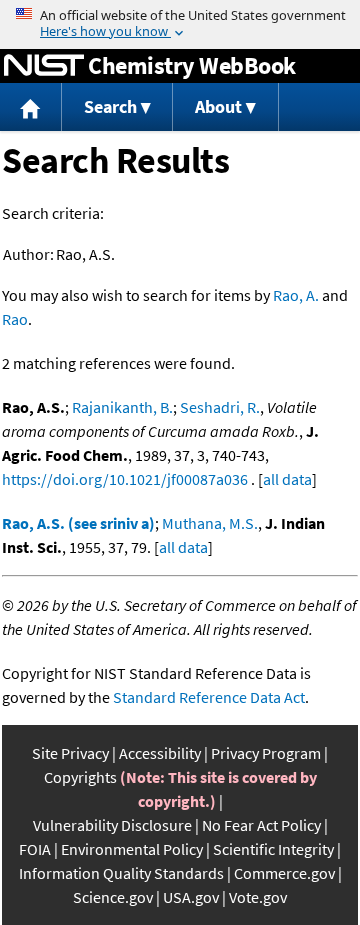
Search (110, 106)
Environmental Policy (132, 849)
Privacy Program (266, 753)
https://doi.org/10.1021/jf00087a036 (125, 479)
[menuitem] (31, 107)
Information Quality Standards (121, 873)
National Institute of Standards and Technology (44, 66)
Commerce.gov (284, 873)
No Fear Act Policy (261, 825)
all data (287, 479)
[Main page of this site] (31, 107)
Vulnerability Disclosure (112, 825)
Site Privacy (70, 753)
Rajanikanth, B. (122, 407)
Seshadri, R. (220, 407)
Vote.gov (258, 897)
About (218, 106)
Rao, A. (296, 295)
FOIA (35, 849)
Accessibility (160, 753)
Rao (15, 319)
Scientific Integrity (273, 849)
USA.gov (191, 897)
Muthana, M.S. (210, 523)
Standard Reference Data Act (209, 697)
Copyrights (80, 777)
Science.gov (113, 897)
